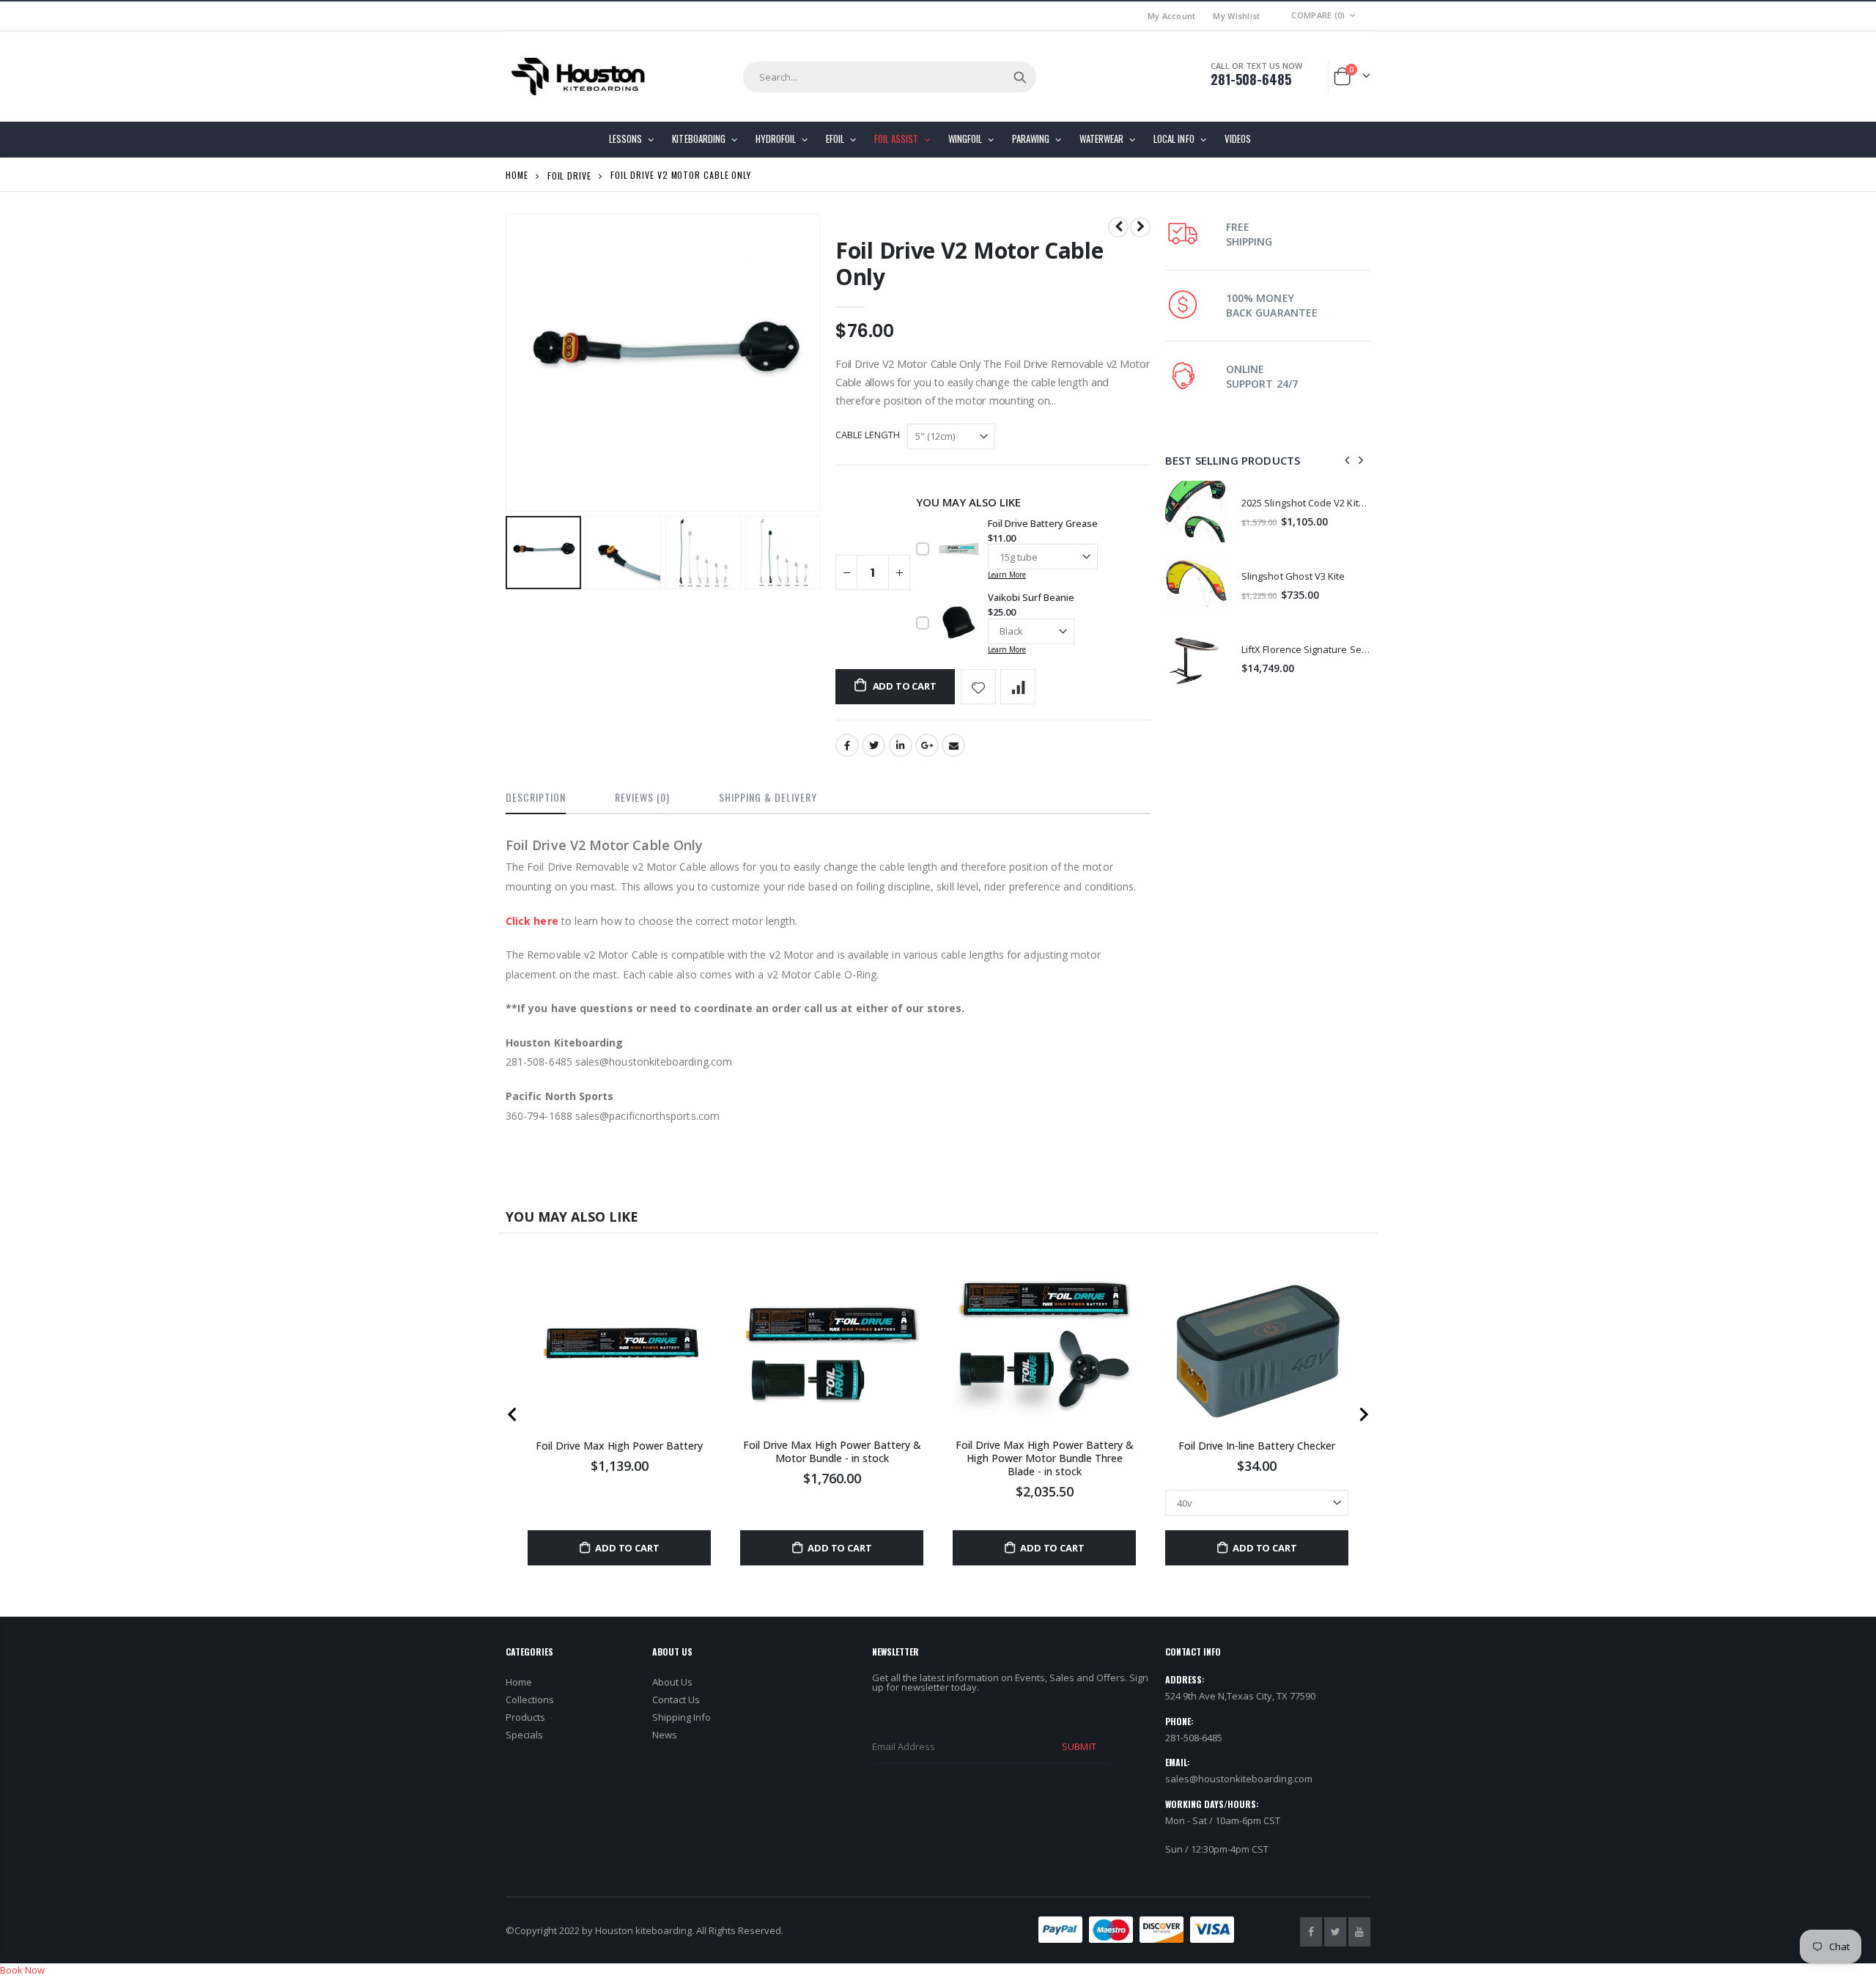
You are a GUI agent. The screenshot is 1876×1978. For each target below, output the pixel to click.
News (665, 1735)
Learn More (1007, 575)
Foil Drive (569, 175)
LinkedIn (901, 745)
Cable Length (868, 435)
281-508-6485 (1251, 79)
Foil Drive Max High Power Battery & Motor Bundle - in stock (832, 1452)
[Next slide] (1363, 1414)
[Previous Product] (1118, 227)
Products (525, 1717)
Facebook (847, 745)
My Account (1172, 16)
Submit (1079, 1746)
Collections (530, 1700)
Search (1020, 77)
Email (953, 745)
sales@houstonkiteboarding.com (1239, 1779)
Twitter (874, 745)
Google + (927, 745)
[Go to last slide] (513, 1414)
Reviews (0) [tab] (642, 797)
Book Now (22, 1970)
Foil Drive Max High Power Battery (619, 1446)
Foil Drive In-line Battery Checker (1257, 1446)
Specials (524, 1735)
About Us (672, 1682)
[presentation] (521, 553)
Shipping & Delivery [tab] (768, 797)
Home (517, 175)
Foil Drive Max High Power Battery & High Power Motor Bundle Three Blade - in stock (1045, 1458)
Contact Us (676, 1700)
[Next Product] (1140, 227)
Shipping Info (682, 1717)
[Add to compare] (1018, 687)
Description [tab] (536, 797)
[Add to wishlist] (978, 687)
